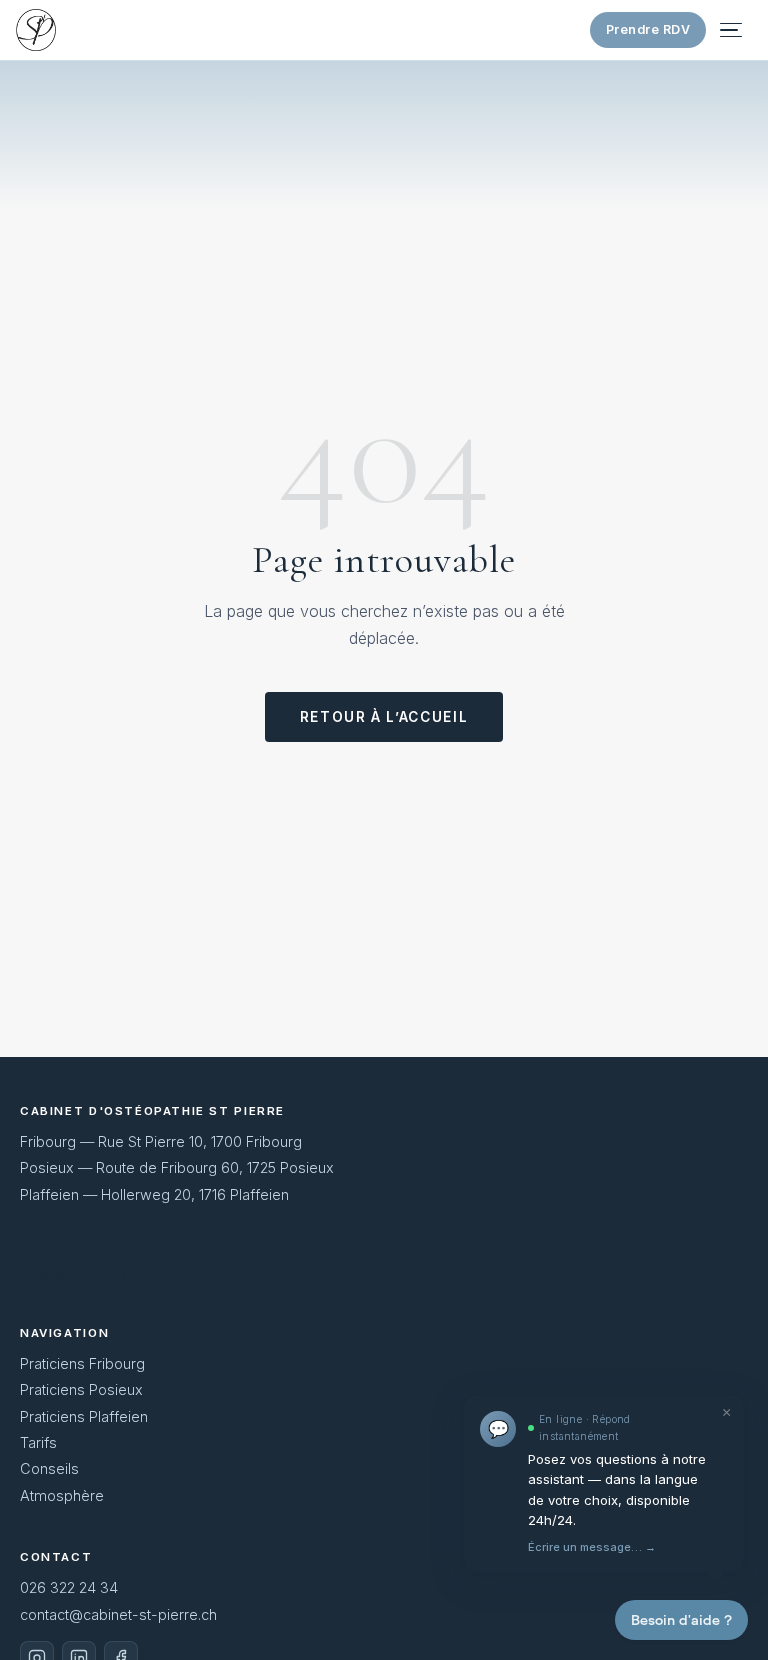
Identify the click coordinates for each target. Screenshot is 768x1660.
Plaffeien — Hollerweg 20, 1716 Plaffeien (154, 1194)
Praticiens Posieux (81, 1389)
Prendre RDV (648, 29)
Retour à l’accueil (384, 717)
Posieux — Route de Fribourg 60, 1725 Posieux (177, 1167)
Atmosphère (62, 1495)
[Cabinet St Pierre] (36, 30)
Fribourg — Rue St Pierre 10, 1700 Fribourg (161, 1141)
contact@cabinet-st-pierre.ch (118, 1614)
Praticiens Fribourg (82, 1363)
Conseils (49, 1468)
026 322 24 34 (69, 1587)
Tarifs (38, 1442)
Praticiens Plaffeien (84, 1416)
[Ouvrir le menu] (734, 30)
